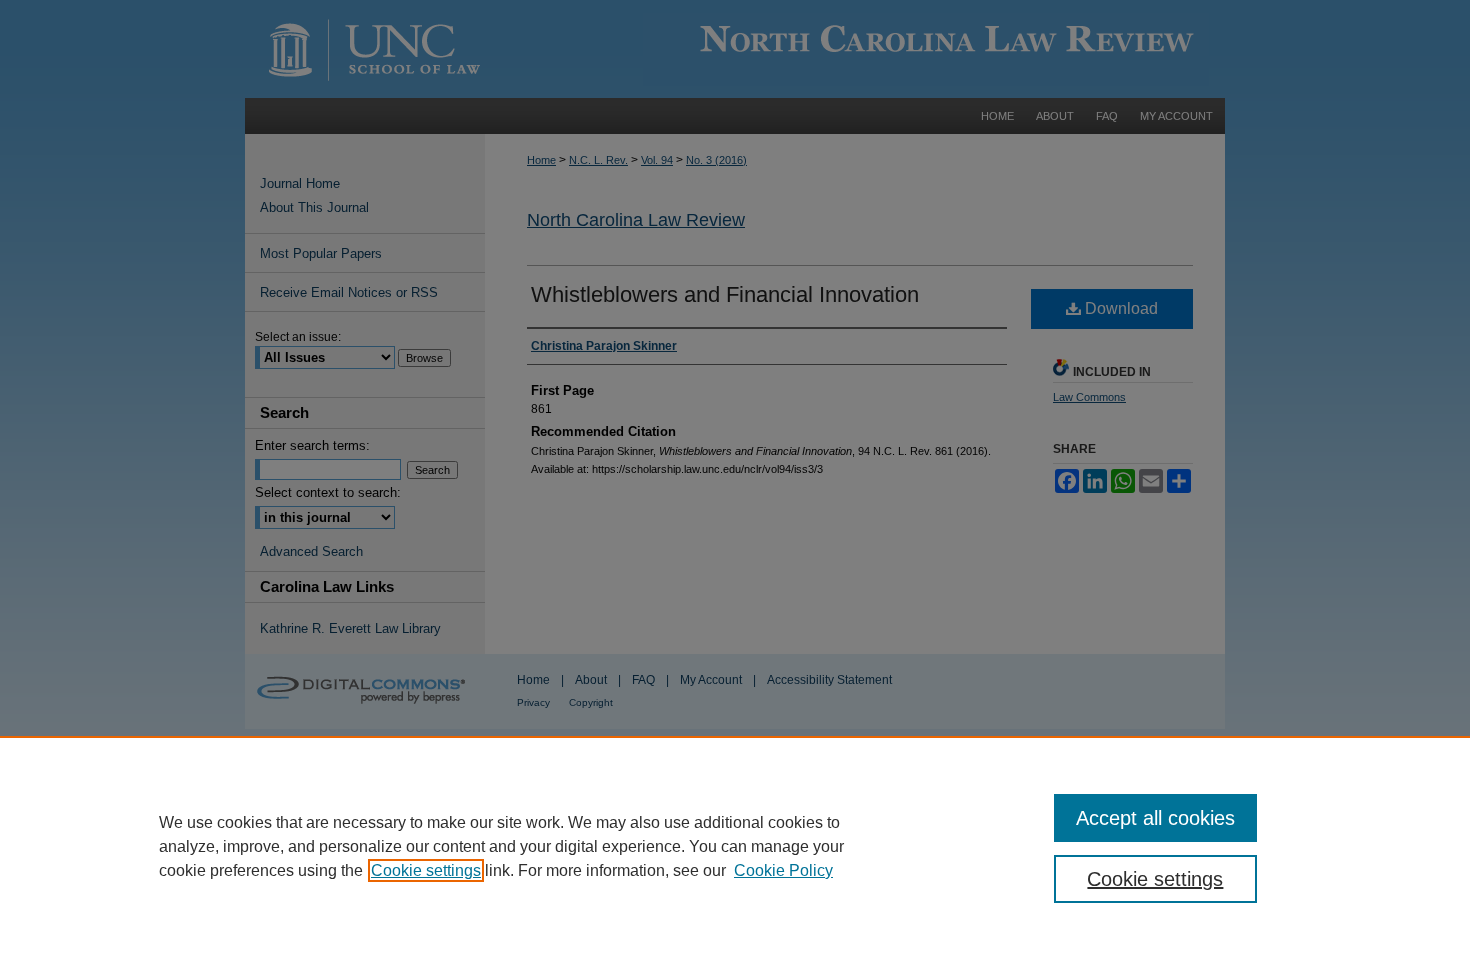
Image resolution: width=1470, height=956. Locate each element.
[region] (735, 846)
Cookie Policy (783, 870)
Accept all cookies (1155, 818)
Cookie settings (426, 870)
